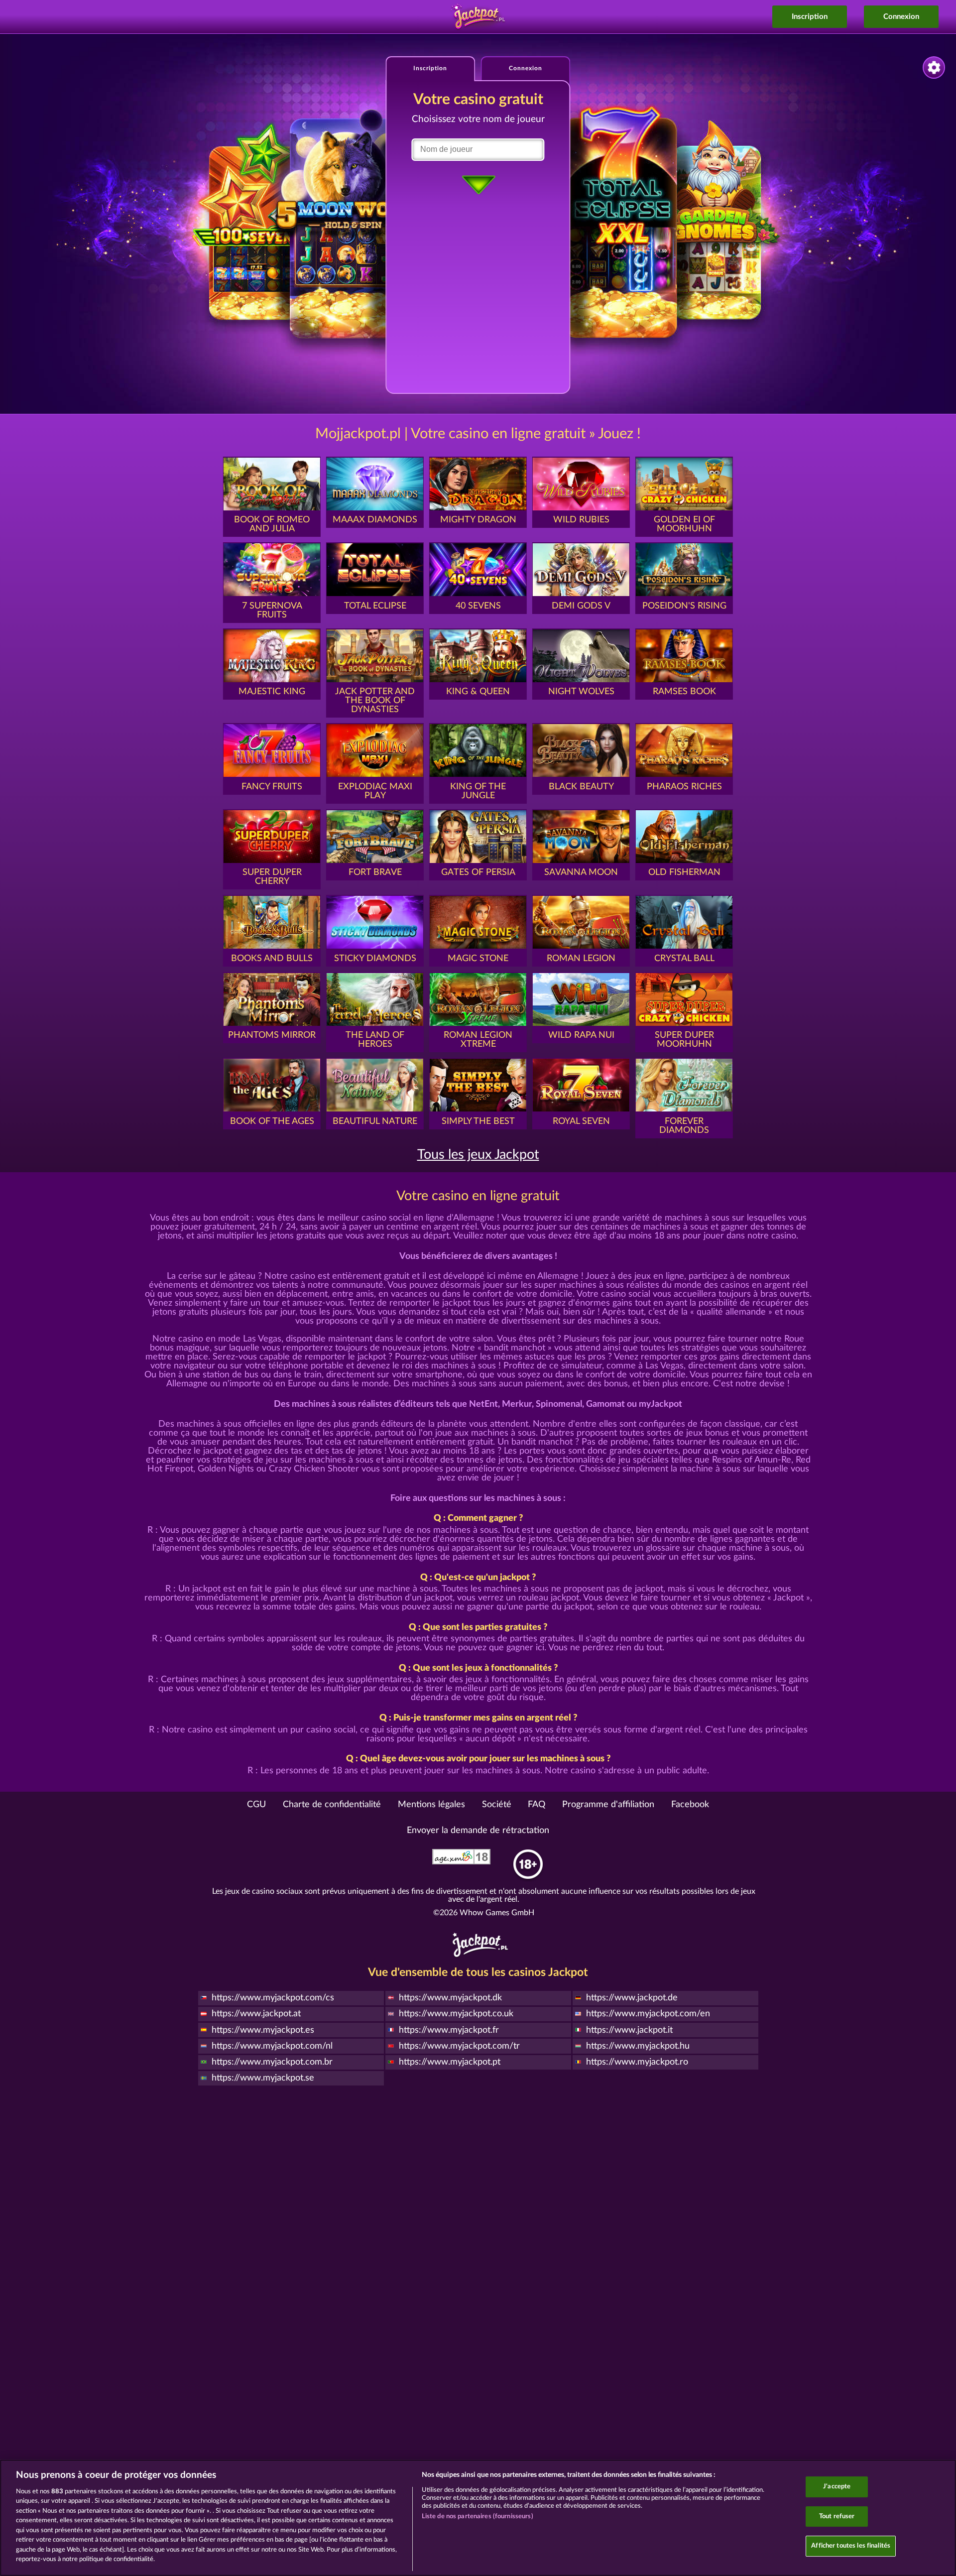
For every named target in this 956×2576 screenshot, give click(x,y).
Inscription (810, 17)
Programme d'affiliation (608, 1805)
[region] (478, 2518)
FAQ (537, 1805)
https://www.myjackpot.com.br (272, 2062)
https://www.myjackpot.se (263, 2078)
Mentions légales (431, 1805)
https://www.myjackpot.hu (638, 2046)
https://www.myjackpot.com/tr (459, 2046)
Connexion (901, 17)
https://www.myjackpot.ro (637, 2062)
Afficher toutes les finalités (851, 2546)
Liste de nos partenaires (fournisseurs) (478, 2516)
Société (497, 1805)
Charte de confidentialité (332, 1805)
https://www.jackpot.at (256, 2014)
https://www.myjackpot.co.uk (456, 2014)
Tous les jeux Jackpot (478, 1155)
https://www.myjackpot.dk (450, 1998)
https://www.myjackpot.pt (450, 2062)
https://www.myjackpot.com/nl (272, 2046)
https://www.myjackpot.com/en (648, 2014)
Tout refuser (837, 2516)
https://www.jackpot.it (629, 2030)
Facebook (690, 1805)
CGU (256, 1805)
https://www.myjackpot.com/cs (273, 1998)
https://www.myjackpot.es (263, 2030)
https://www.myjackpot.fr (449, 2030)
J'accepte (837, 2487)
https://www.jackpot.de (632, 1998)
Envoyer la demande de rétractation (478, 1831)
